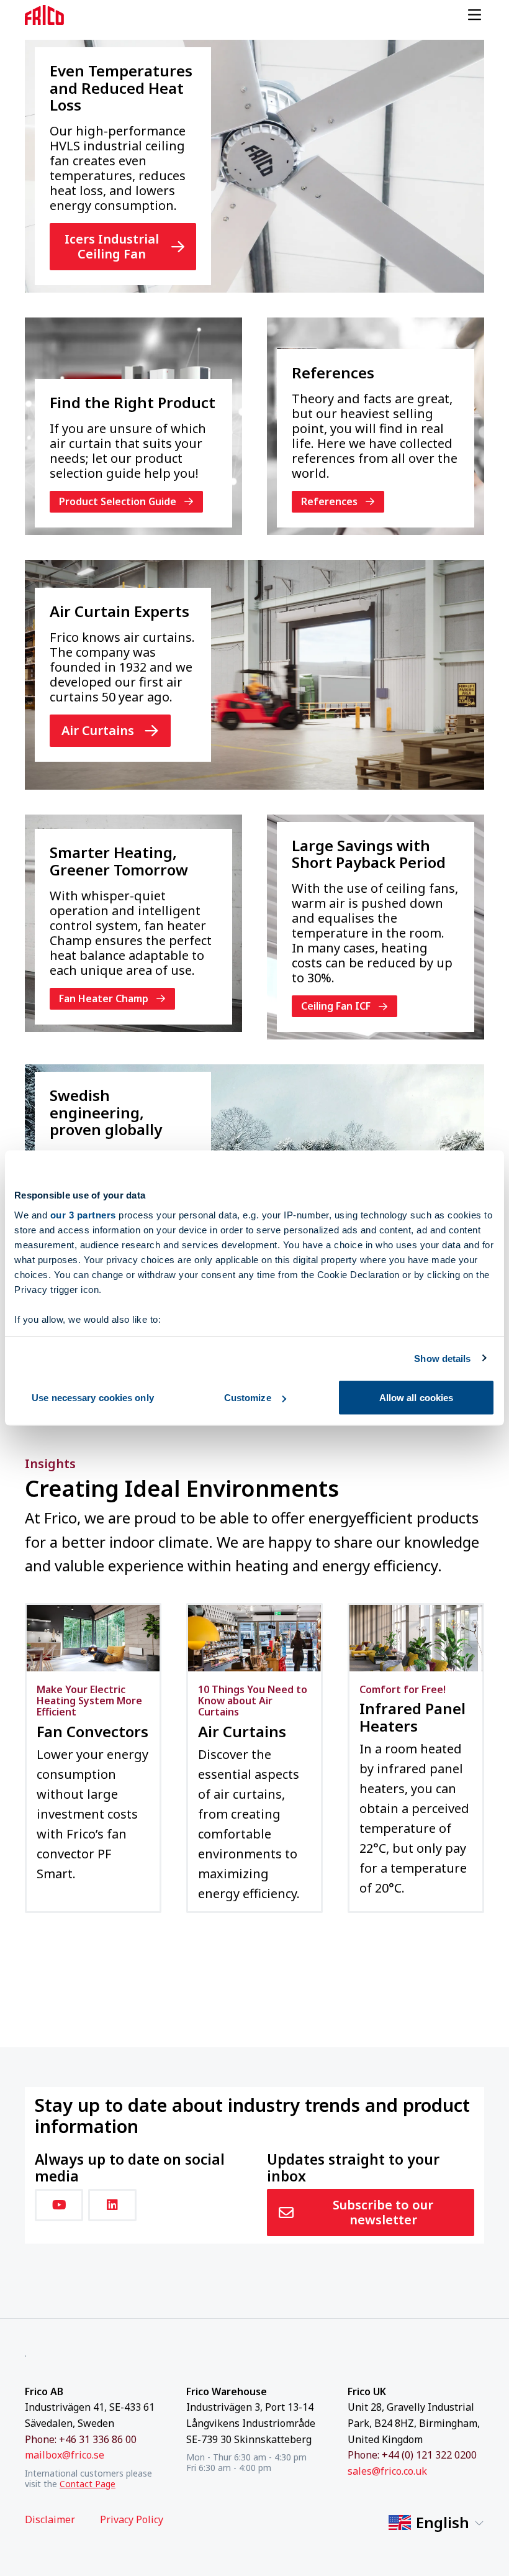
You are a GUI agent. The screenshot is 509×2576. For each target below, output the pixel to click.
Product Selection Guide (118, 501)
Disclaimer (50, 2520)
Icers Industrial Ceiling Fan (112, 246)
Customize (248, 1398)
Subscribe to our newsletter (383, 2212)
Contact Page (88, 2484)
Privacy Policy (132, 2520)
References (329, 501)
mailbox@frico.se (65, 2455)
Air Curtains (98, 730)
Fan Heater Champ (104, 998)
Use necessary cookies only (93, 1398)
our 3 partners (83, 1214)
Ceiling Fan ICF (336, 1006)
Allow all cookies (417, 1398)
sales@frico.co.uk (387, 2471)
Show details (442, 1358)
